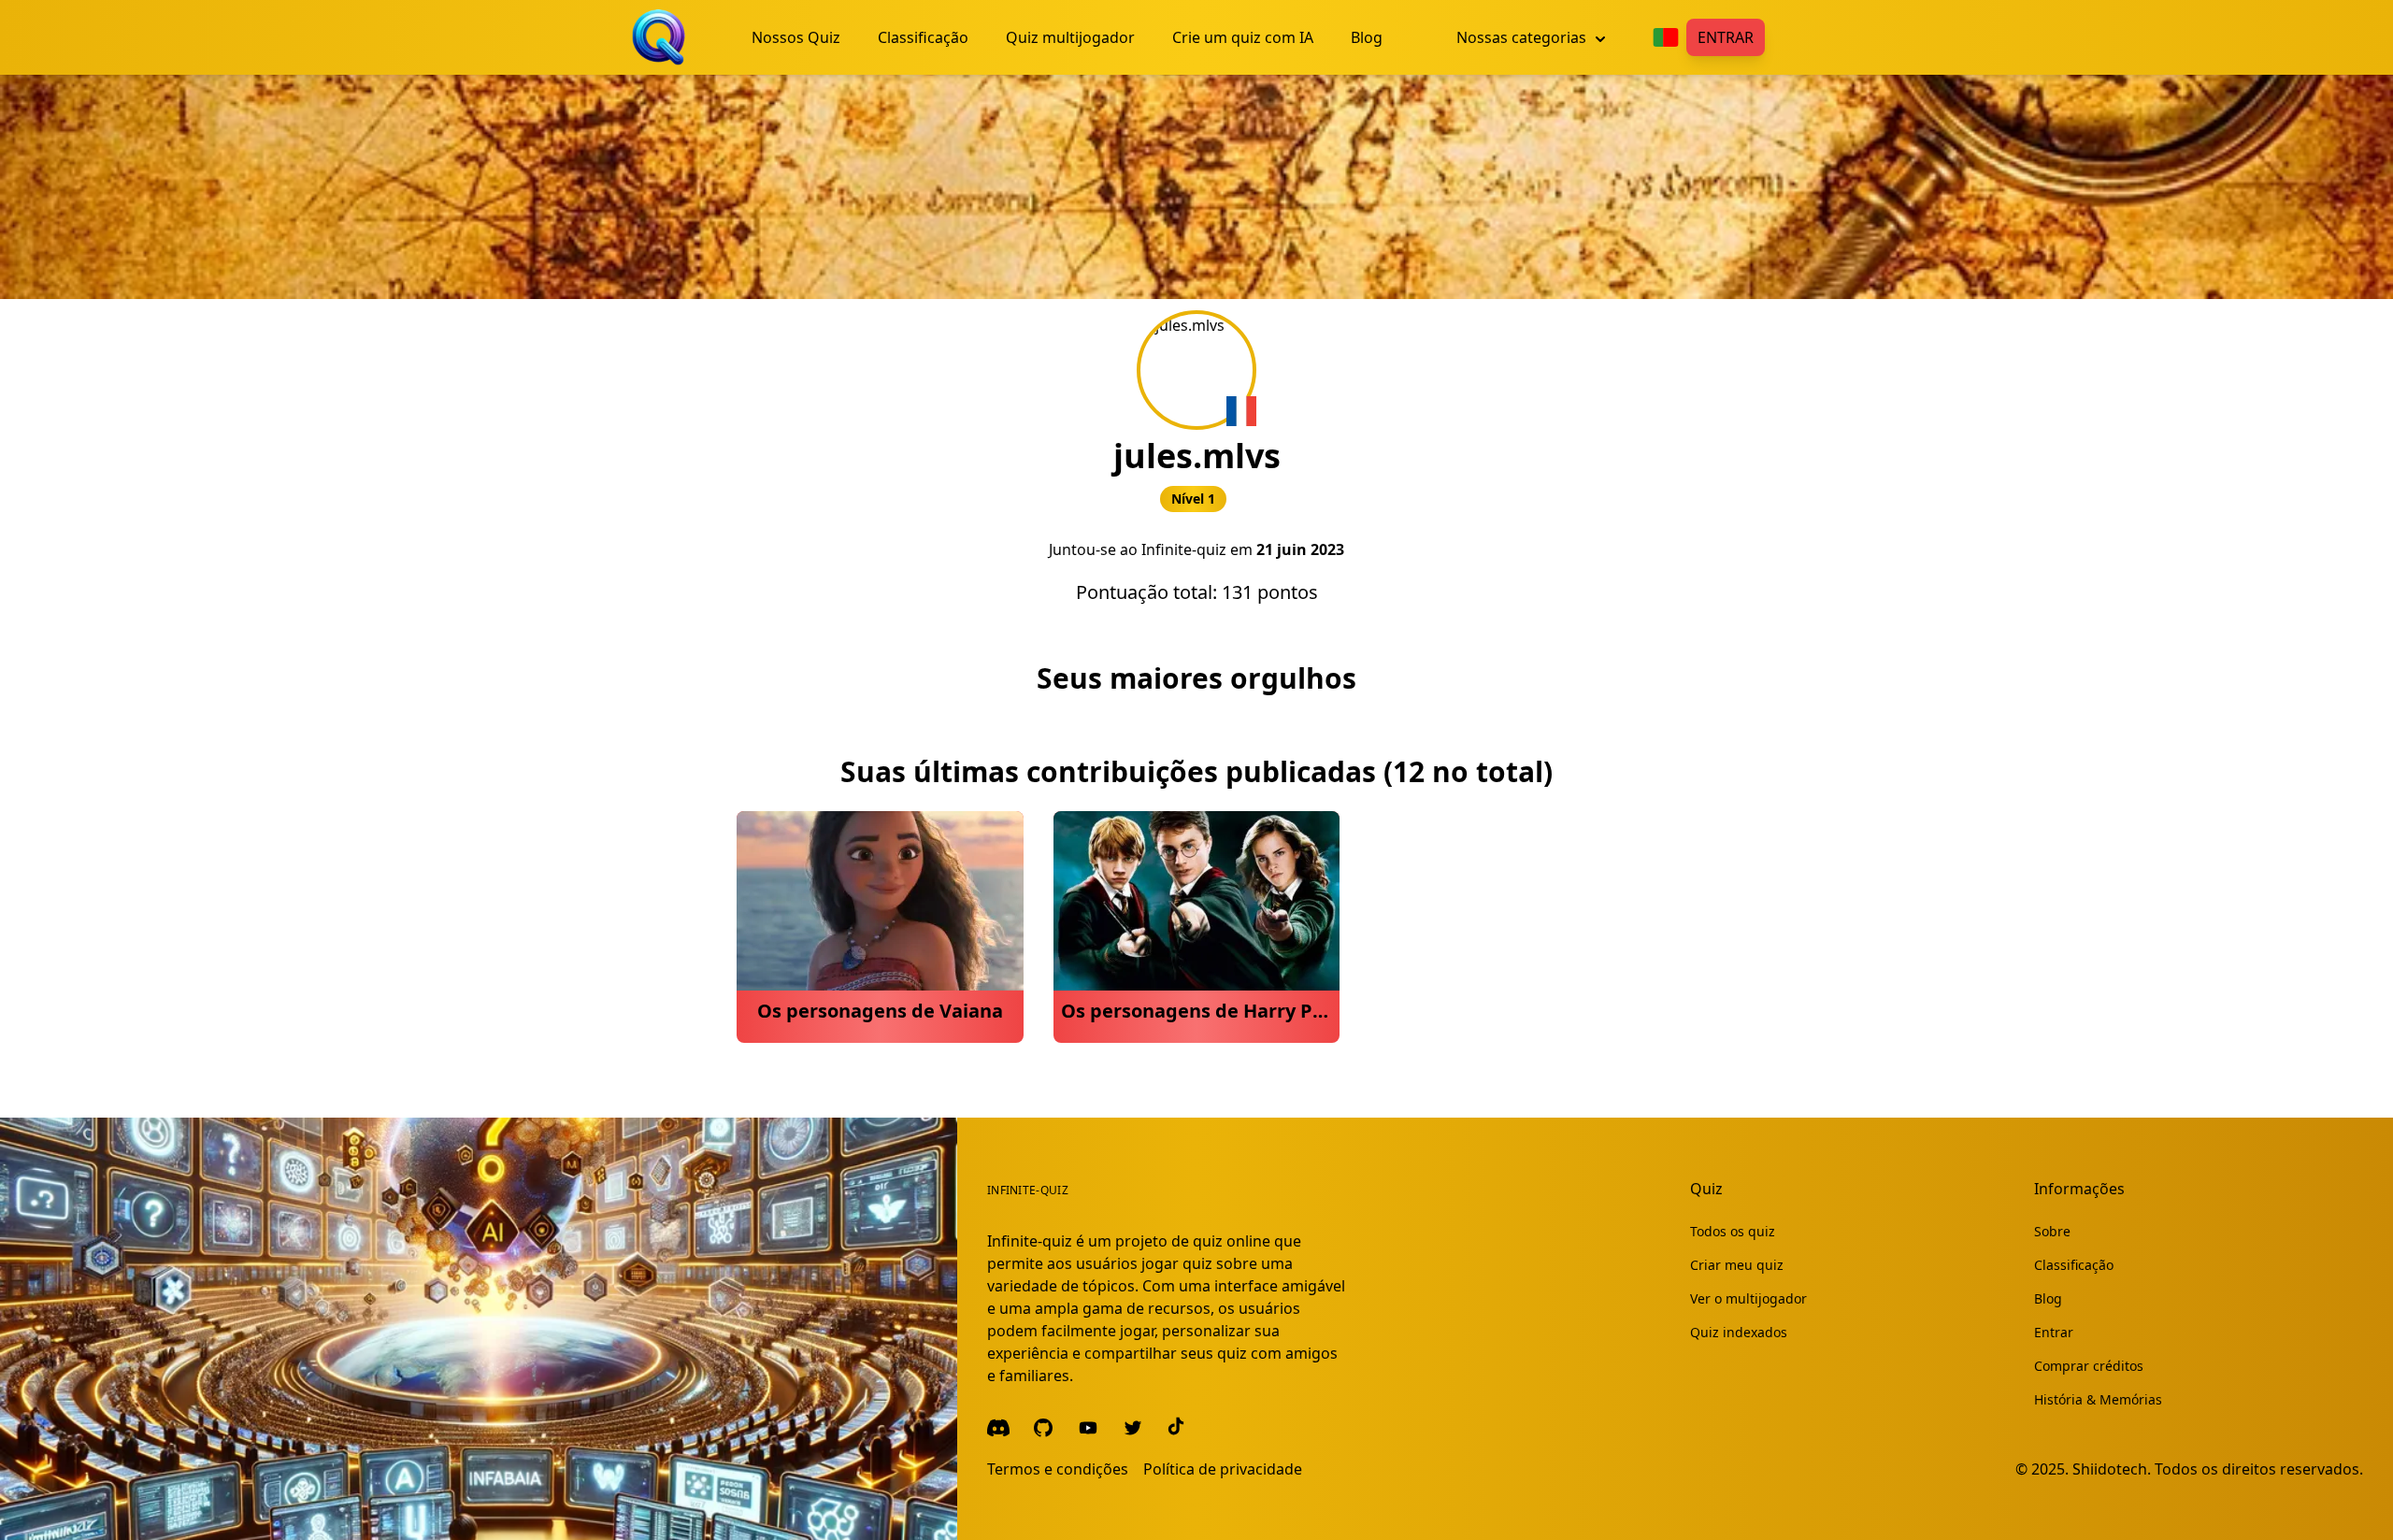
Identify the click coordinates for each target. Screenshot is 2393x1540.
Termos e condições (1058, 1469)
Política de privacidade (1223, 1469)
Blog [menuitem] (1367, 37)
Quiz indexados (1739, 1332)
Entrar (1726, 37)
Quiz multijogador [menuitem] (1070, 37)
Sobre (2052, 1231)
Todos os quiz (1733, 1231)
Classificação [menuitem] (923, 37)
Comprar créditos (2089, 1366)
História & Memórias (2098, 1399)
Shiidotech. (2112, 1469)
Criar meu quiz (1737, 1265)
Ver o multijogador (1748, 1298)
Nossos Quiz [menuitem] (796, 37)
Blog (2048, 1298)
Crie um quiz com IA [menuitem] (1243, 37)
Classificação (2074, 1265)
